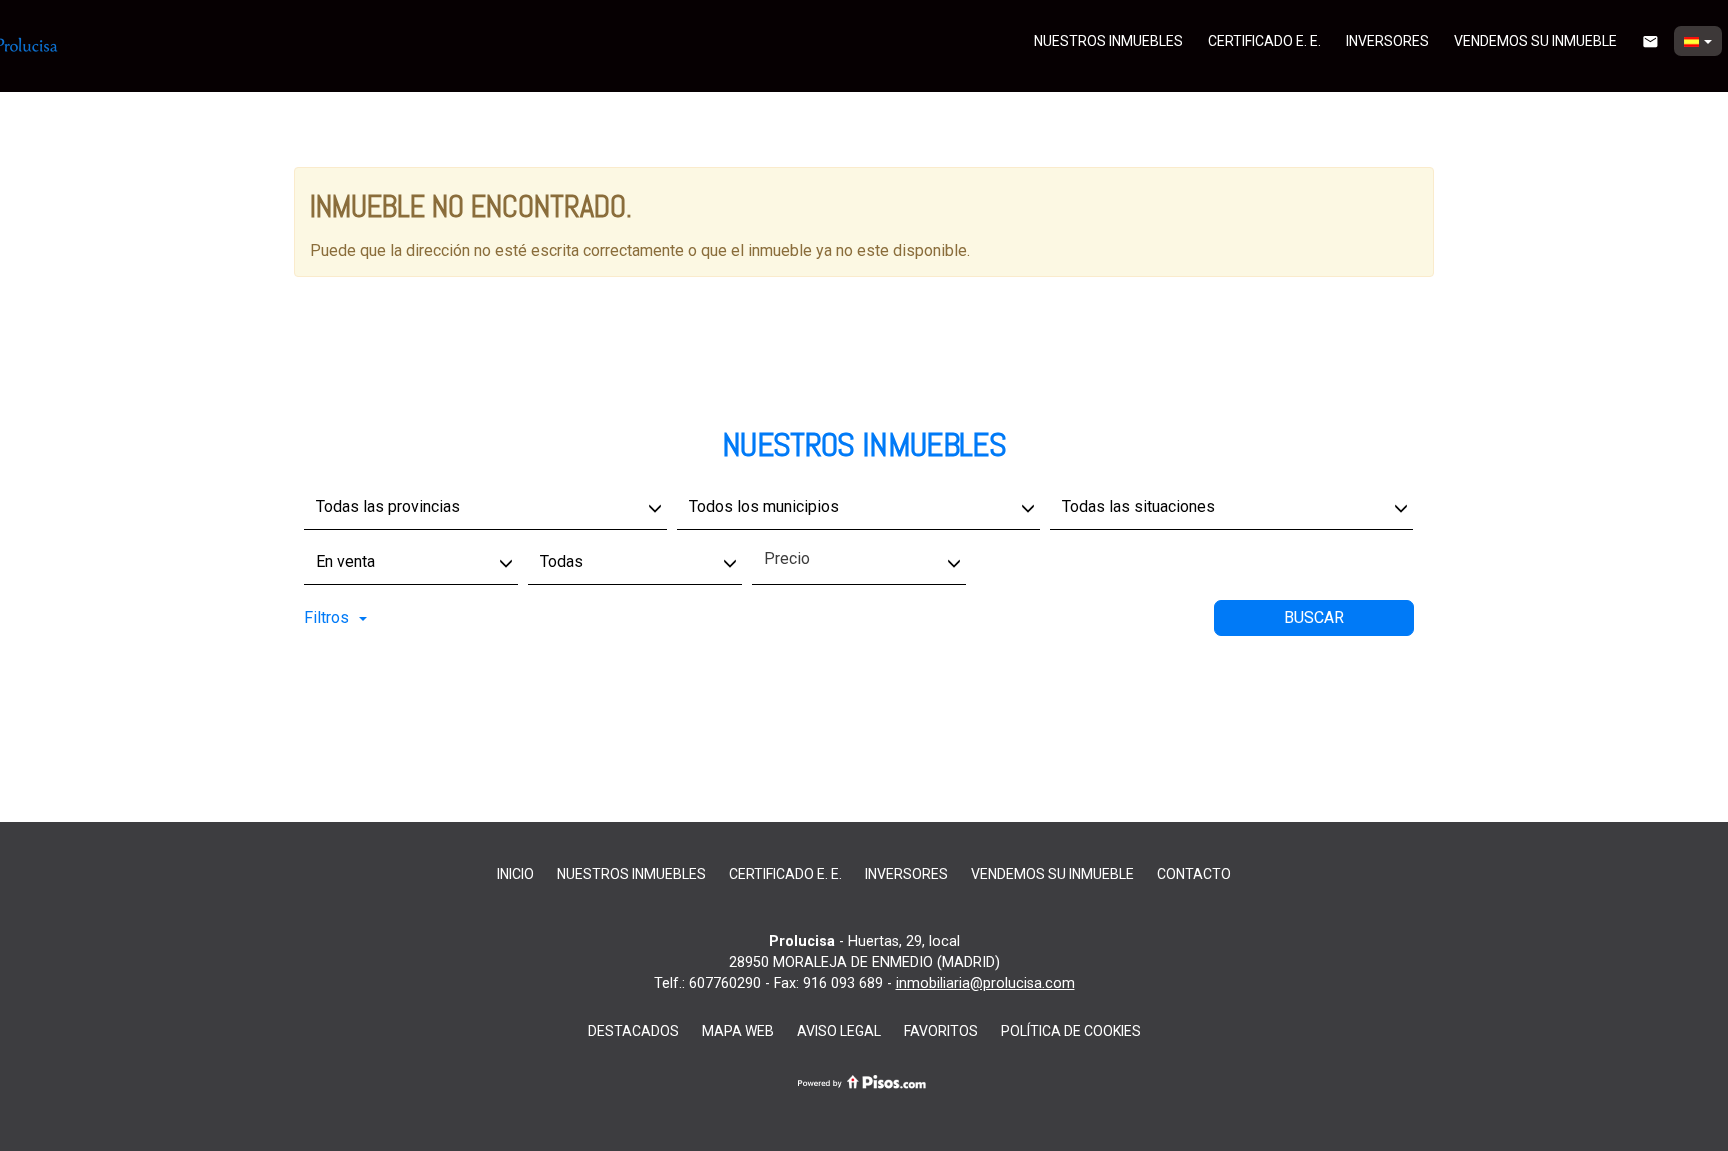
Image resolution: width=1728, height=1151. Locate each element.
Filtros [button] (326, 617)
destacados (633, 1031)
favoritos (941, 1031)
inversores (1387, 41)
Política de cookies (1071, 1031)
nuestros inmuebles (1108, 41)
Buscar (1314, 617)
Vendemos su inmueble (1535, 41)
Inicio (515, 874)
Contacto (1194, 874)
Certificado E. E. (1264, 41)
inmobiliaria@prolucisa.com (985, 983)
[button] (1698, 41)
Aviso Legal (839, 1031)
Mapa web (738, 1031)
